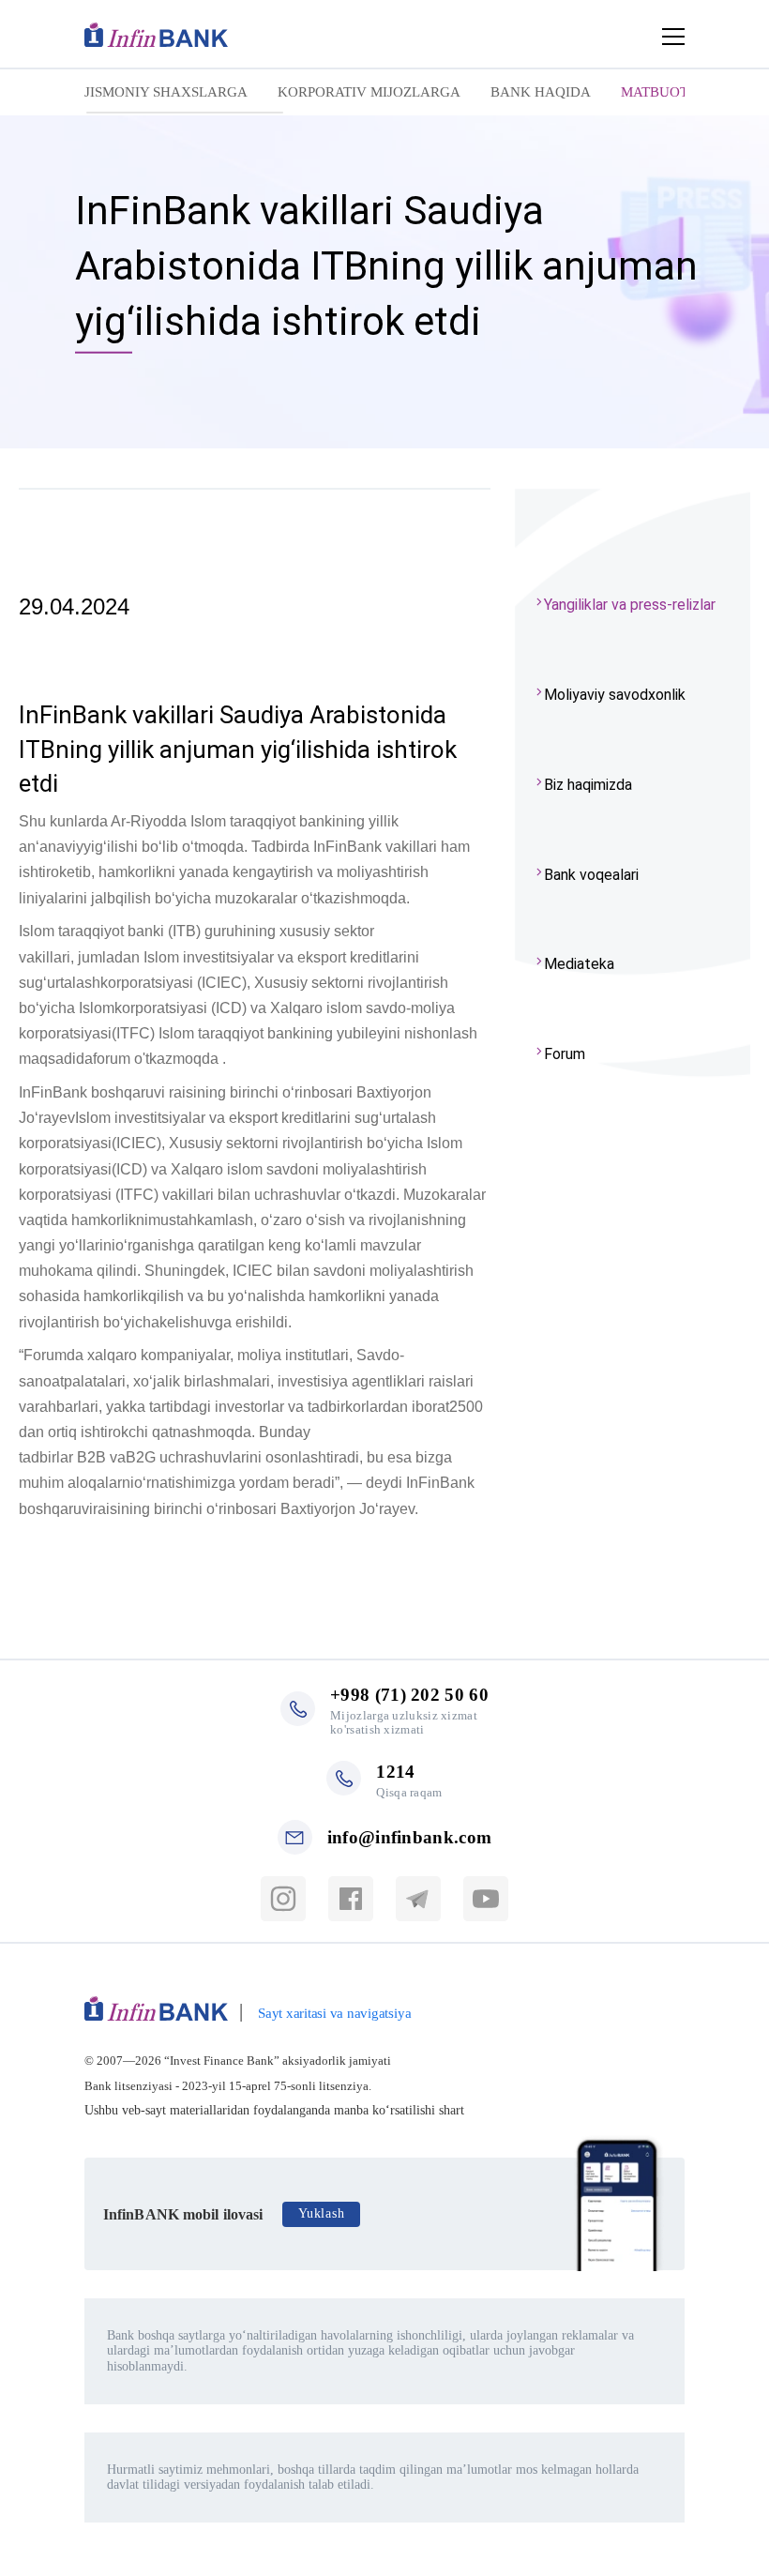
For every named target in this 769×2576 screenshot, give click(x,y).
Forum (565, 1054)
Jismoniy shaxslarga (166, 92)
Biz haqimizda (588, 785)
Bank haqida (541, 92)
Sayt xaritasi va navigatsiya (334, 2013)
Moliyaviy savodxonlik (615, 695)
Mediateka (579, 964)
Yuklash (321, 2213)
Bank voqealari (591, 875)
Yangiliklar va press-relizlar (630, 605)
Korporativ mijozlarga (369, 92)
